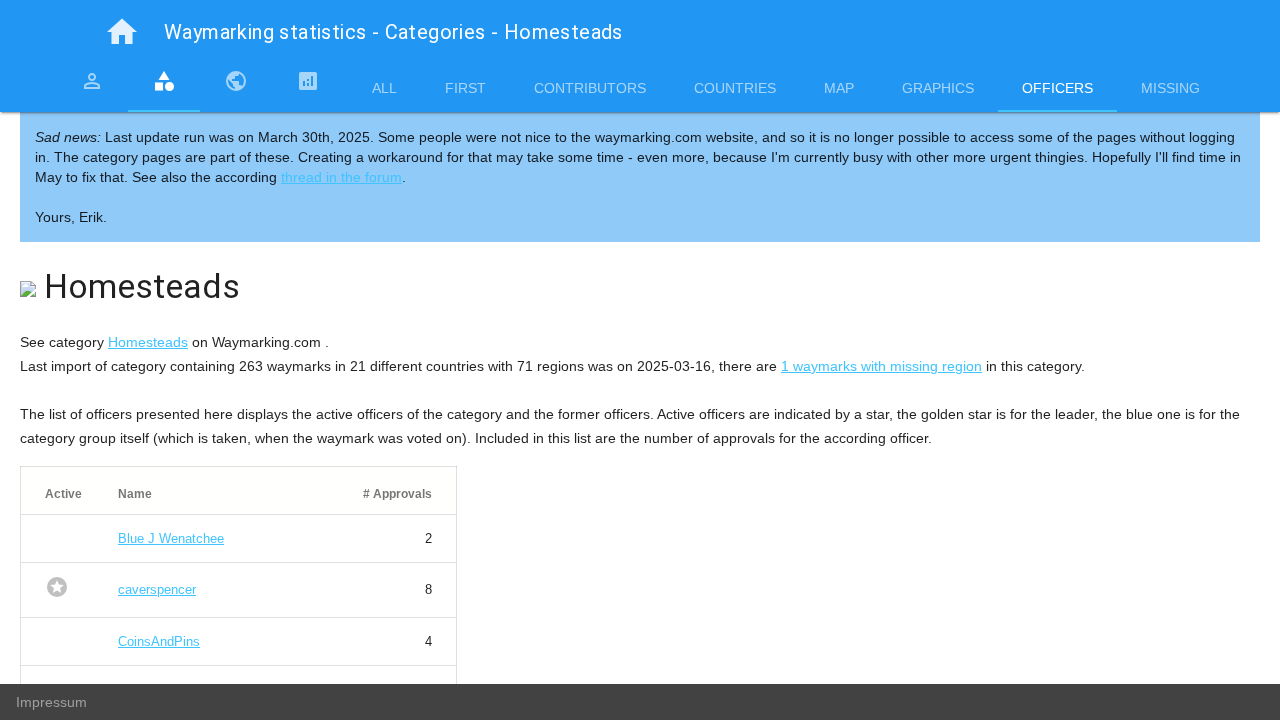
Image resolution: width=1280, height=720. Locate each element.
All (384, 88)
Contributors (590, 88)
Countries (735, 88)
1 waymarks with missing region (881, 366)
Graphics (938, 88)
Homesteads (148, 342)
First (465, 88)
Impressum (51, 702)
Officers (1057, 88)
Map (839, 88)
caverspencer (157, 589)
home (122, 32)
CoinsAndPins (159, 641)
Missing (1170, 88)
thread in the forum (341, 177)
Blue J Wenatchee (171, 538)
